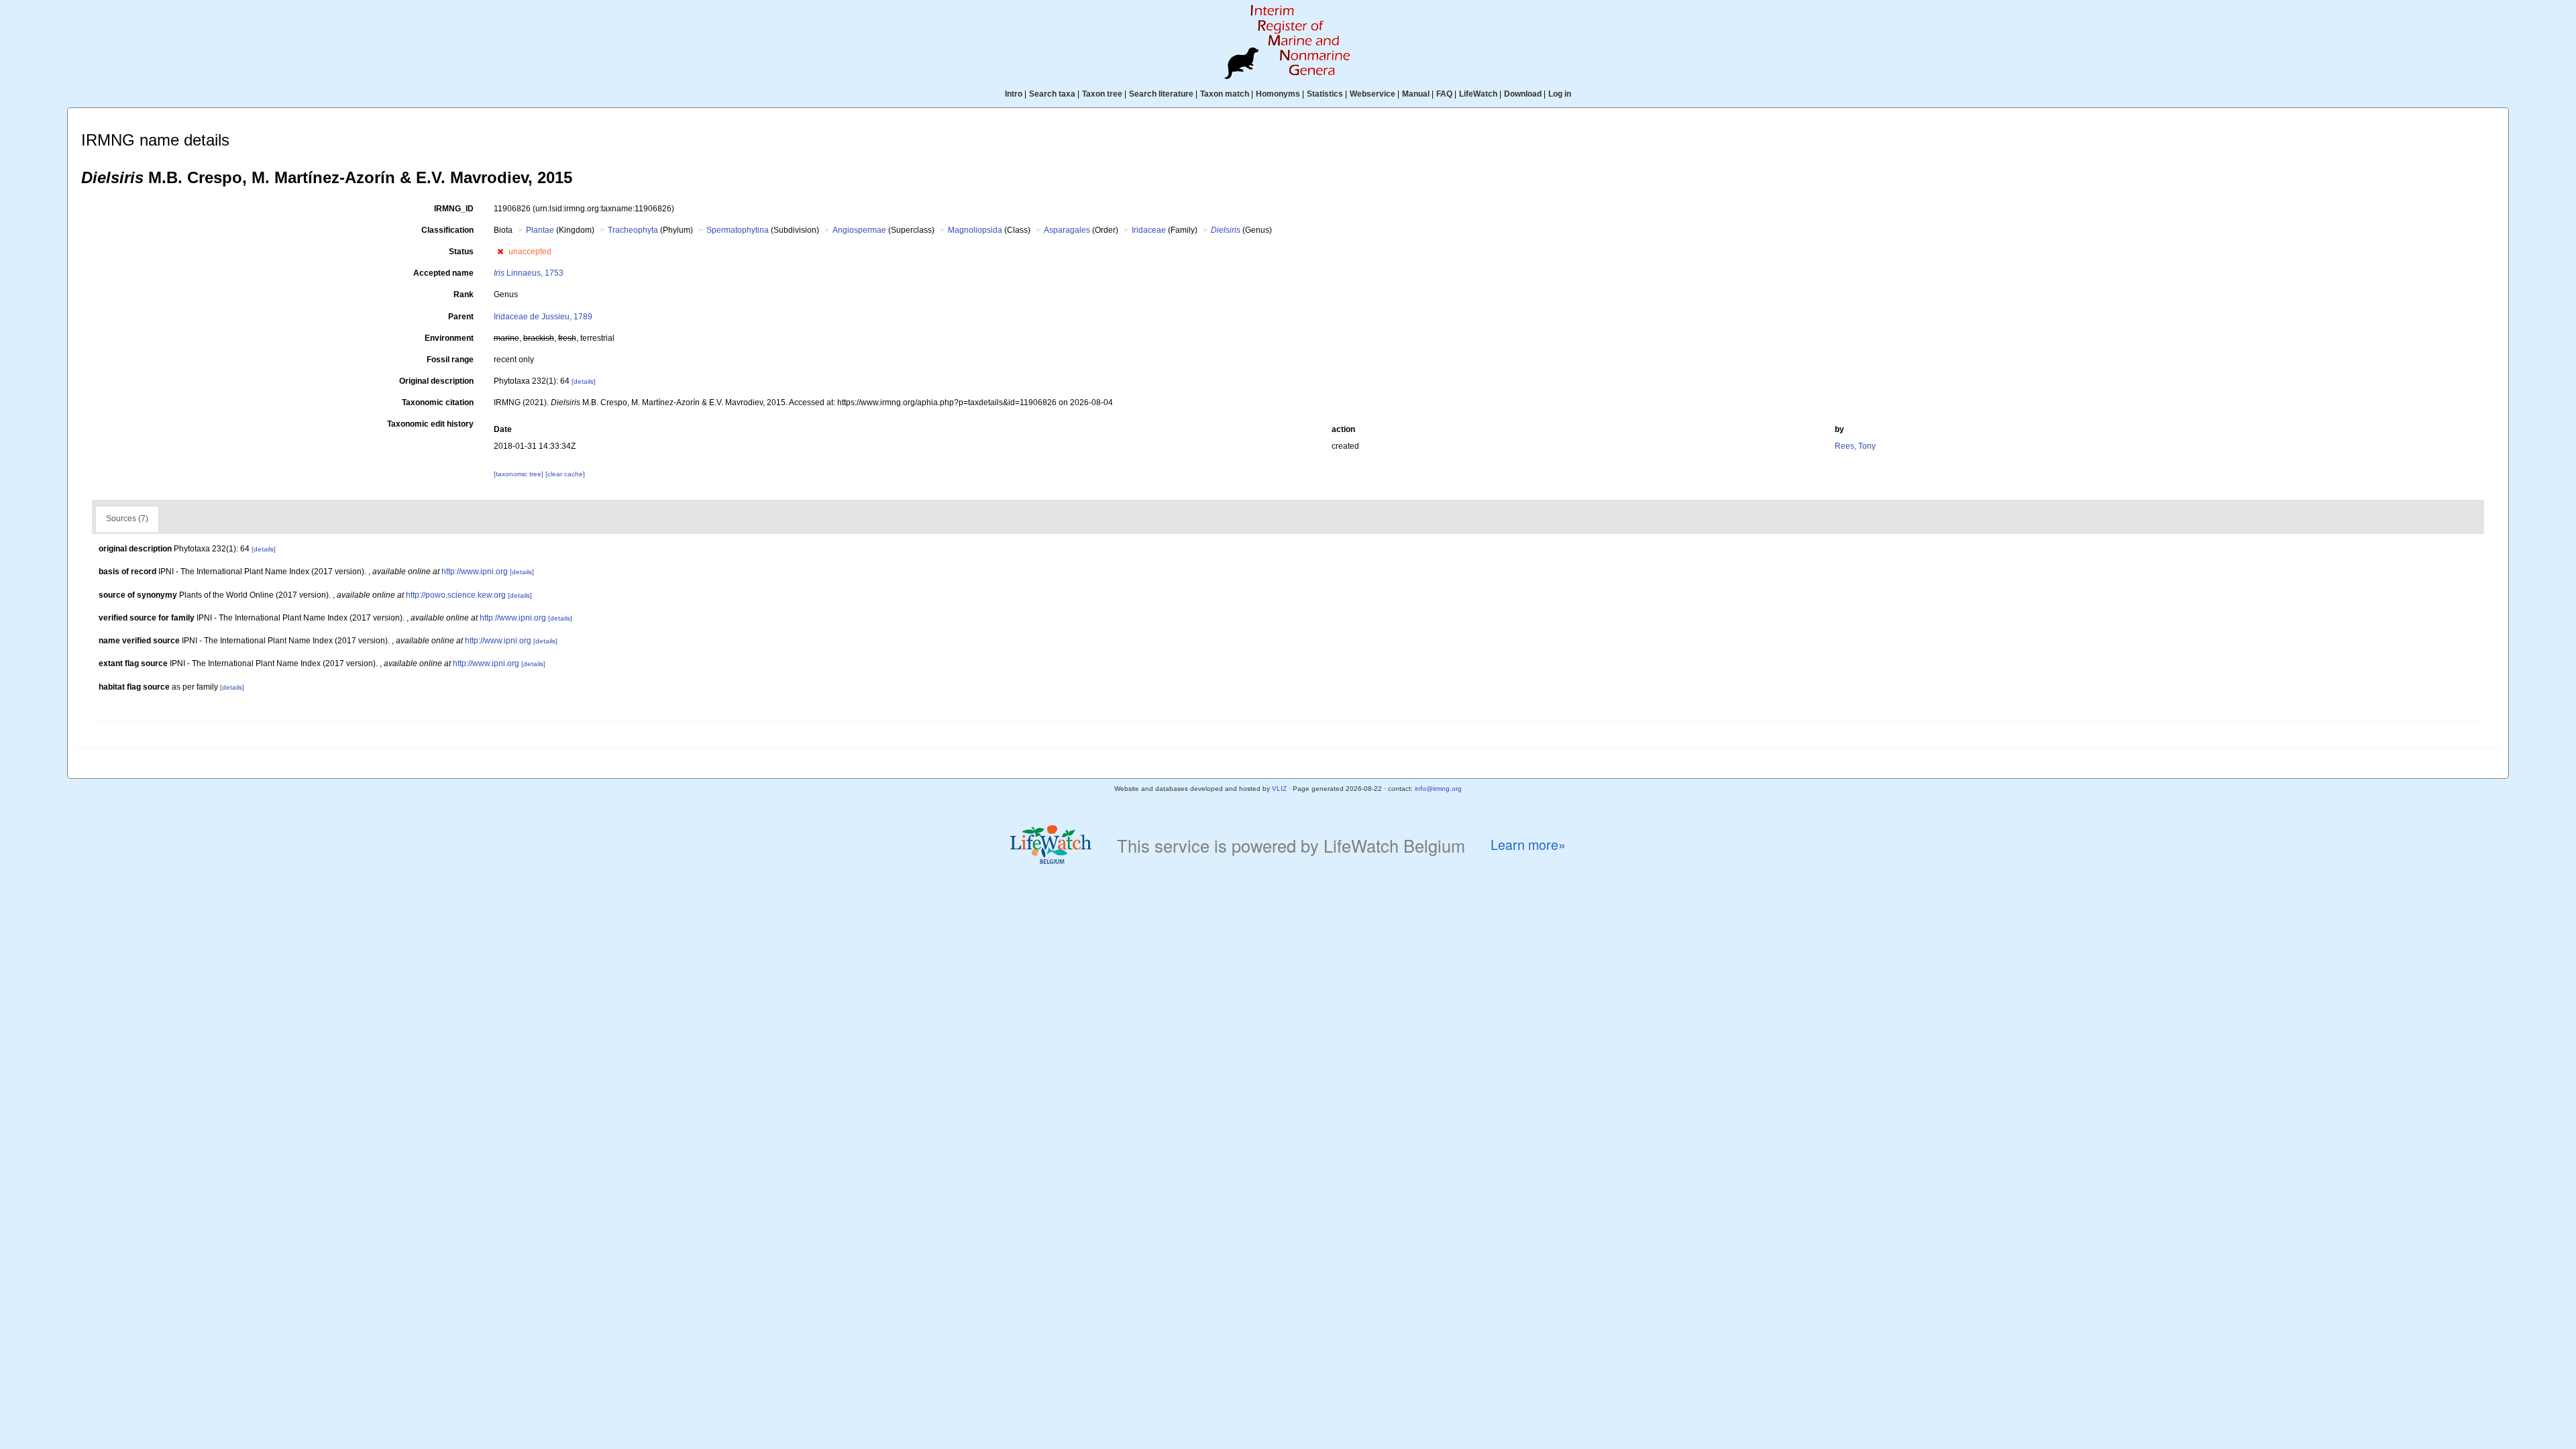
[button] (500, 252)
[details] (584, 381)
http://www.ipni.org (475, 572)
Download (1523, 94)
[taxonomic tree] (520, 474)
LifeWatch (1478, 94)
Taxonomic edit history (430, 424)
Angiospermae (859, 230)
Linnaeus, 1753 (529, 273)
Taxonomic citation (438, 402)
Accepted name (443, 273)
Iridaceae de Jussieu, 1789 (543, 317)
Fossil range (450, 360)
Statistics (1325, 94)
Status (461, 252)
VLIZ (1279, 789)
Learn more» (1528, 845)
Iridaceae (1149, 230)
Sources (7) (127, 519)
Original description (436, 381)
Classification (447, 230)
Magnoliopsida (975, 230)
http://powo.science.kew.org (456, 595)
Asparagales (1067, 230)
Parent (461, 317)
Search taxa (1052, 94)
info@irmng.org (1438, 789)
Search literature (1161, 94)
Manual (1416, 94)
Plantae (540, 230)
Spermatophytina (738, 230)
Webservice (1373, 94)
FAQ (1444, 94)
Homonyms (1278, 94)
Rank (464, 294)
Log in (1560, 94)
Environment (449, 338)
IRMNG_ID (454, 209)
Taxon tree (1102, 94)
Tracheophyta (633, 230)
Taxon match (1225, 94)
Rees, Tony (1855, 446)
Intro (1014, 94)
